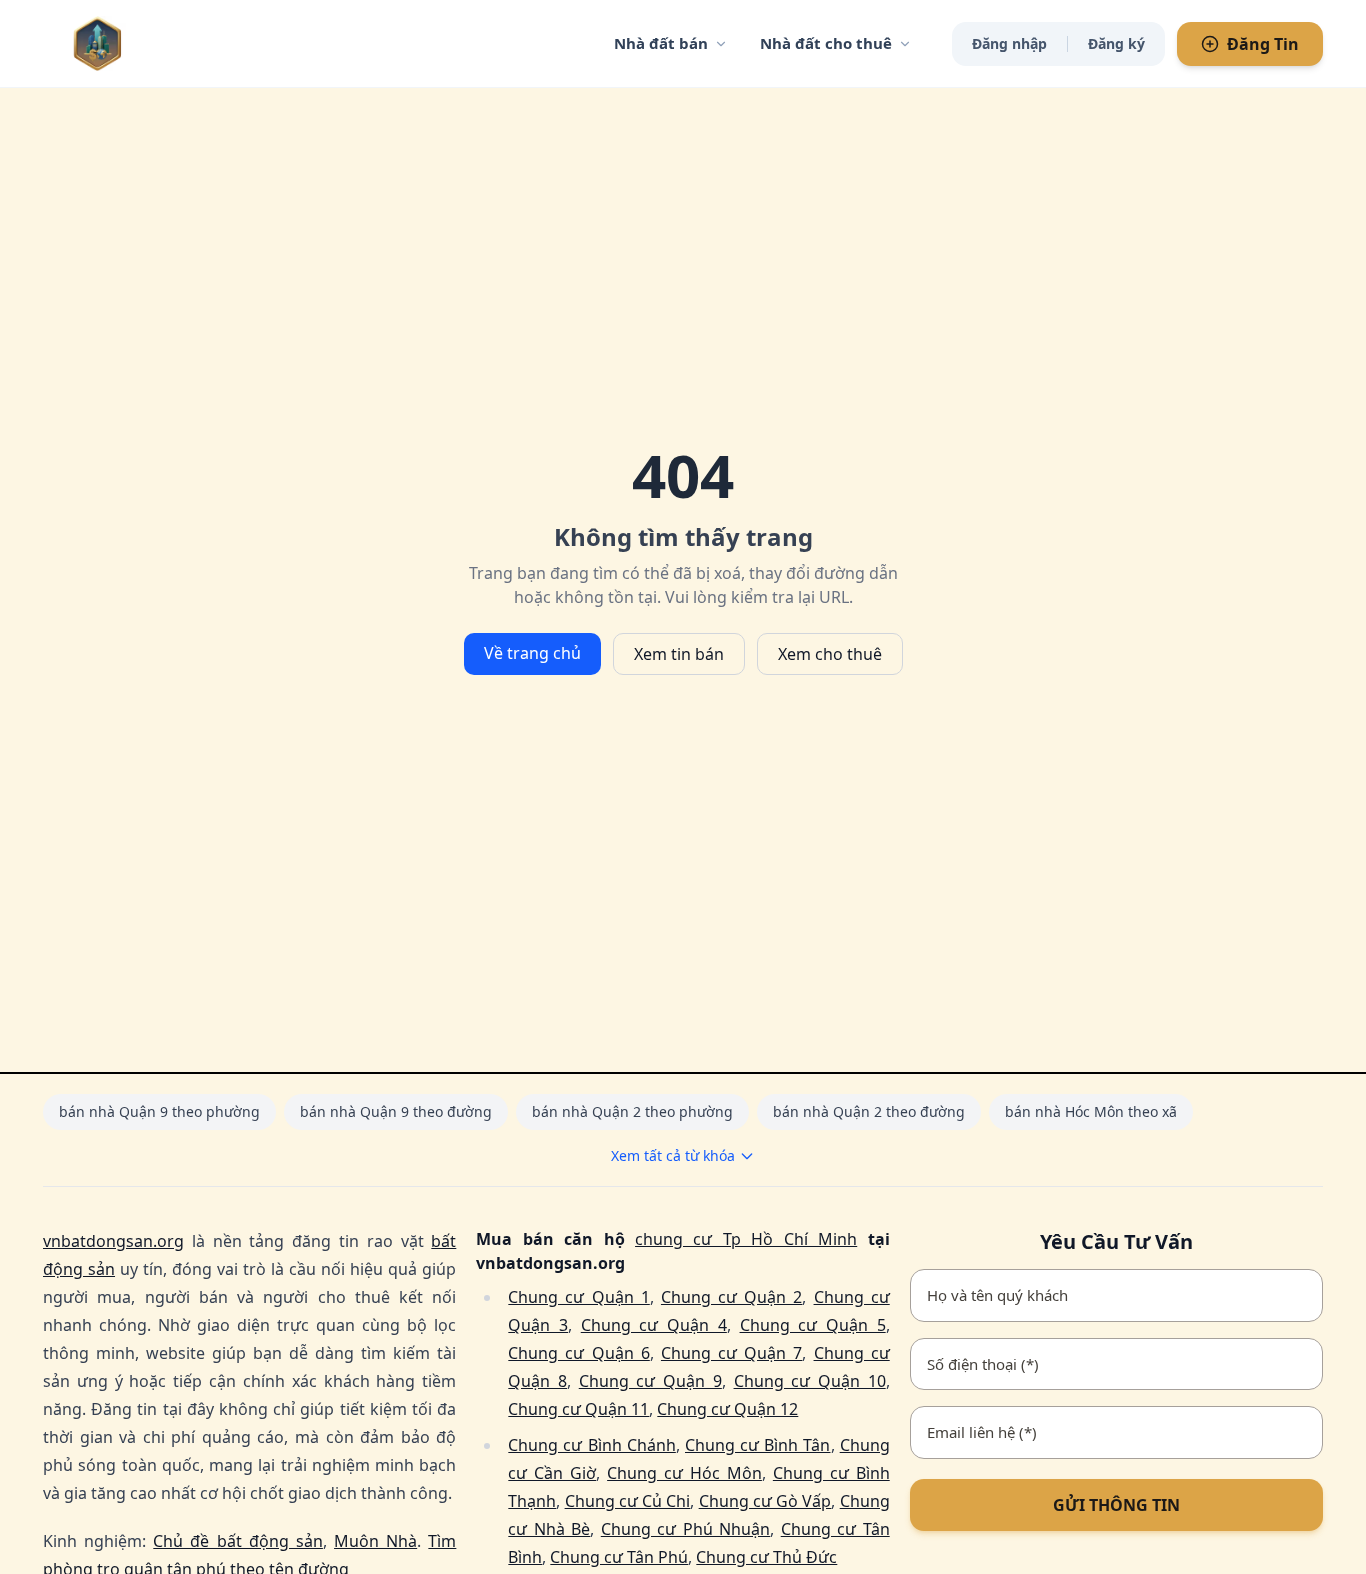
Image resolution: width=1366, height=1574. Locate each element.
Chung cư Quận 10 (810, 1381)
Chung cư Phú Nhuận (685, 1529)
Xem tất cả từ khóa (673, 1155)
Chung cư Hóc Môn (684, 1473)
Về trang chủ (532, 653)
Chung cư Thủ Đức (766, 1557)
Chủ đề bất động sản (238, 1541)
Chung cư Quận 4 (654, 1325)
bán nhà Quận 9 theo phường (159, 1111)
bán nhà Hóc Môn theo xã (1091, 1111)
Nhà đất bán (661, 43)
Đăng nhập (1009, 43)
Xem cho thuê (830, 654)
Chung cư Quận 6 (578, 1353)
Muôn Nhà (375, 1541)
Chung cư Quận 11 (578, 1409)
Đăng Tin (1263, 44)
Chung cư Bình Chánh (592, 1445)
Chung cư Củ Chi (628, 1501)
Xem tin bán (679, 654)
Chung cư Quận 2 (731, 1297)
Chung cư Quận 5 (813, 1325)
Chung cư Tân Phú (619, 1557)
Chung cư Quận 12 (727, 1409)
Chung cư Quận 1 (578, 1297)
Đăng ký (1116, 43)
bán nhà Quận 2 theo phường (632, 1111)
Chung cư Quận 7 (731, 1353)
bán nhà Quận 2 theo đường (869, 1111)
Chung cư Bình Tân (758, 1445)
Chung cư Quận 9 (650, 1381)
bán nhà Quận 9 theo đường (396, 1111)
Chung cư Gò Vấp (765, 1501)
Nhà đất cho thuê (826, 43)
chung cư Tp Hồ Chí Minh (746, 1239)
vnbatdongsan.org (113, 1241)
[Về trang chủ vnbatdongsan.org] (138, 43)
